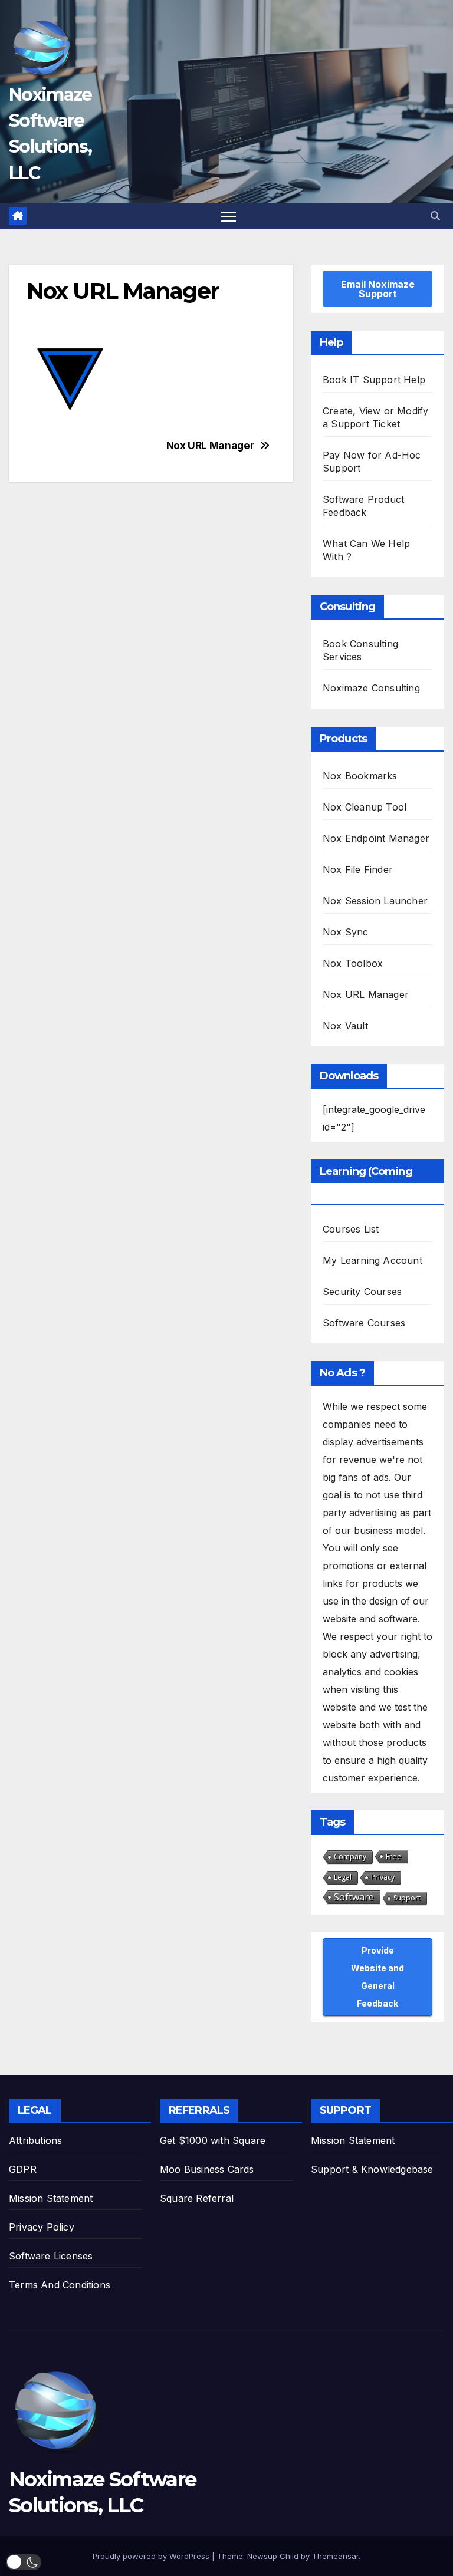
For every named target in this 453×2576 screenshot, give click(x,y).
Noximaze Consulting (371, 688)
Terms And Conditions (60, 2285)
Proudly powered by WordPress (152, 2556)
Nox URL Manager (210, 446)
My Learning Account (372, 1260)
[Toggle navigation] (229, 216)
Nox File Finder (358, 869)
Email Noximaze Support (378, 289)
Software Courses (364, 1323)
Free (394, 1856)
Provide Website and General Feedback (377, 1977)
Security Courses (362, 1292)
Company (350, 1857)
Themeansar (335, 2556)
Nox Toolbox (353, 963)
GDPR (23, 2169)
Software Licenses (51, 2256)
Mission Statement (51, 2198)
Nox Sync (346, 932)
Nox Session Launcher (375, 901)
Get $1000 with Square (213, 2140)
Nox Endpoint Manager (376, 838)
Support (407, 1898)
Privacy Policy (42, 2227)
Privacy (383, 1877)
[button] (435, 216)
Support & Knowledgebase (372, 2169)
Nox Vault (345, 1026)
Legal (343, 1877)
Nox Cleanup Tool (365, 807)
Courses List (351, 1229)
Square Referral (197, 2198)
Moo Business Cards (207, 2169)
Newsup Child (273, 2556)
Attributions (35, 2140)
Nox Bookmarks (360, 776)
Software (354, 1897)
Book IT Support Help (374, 380)
